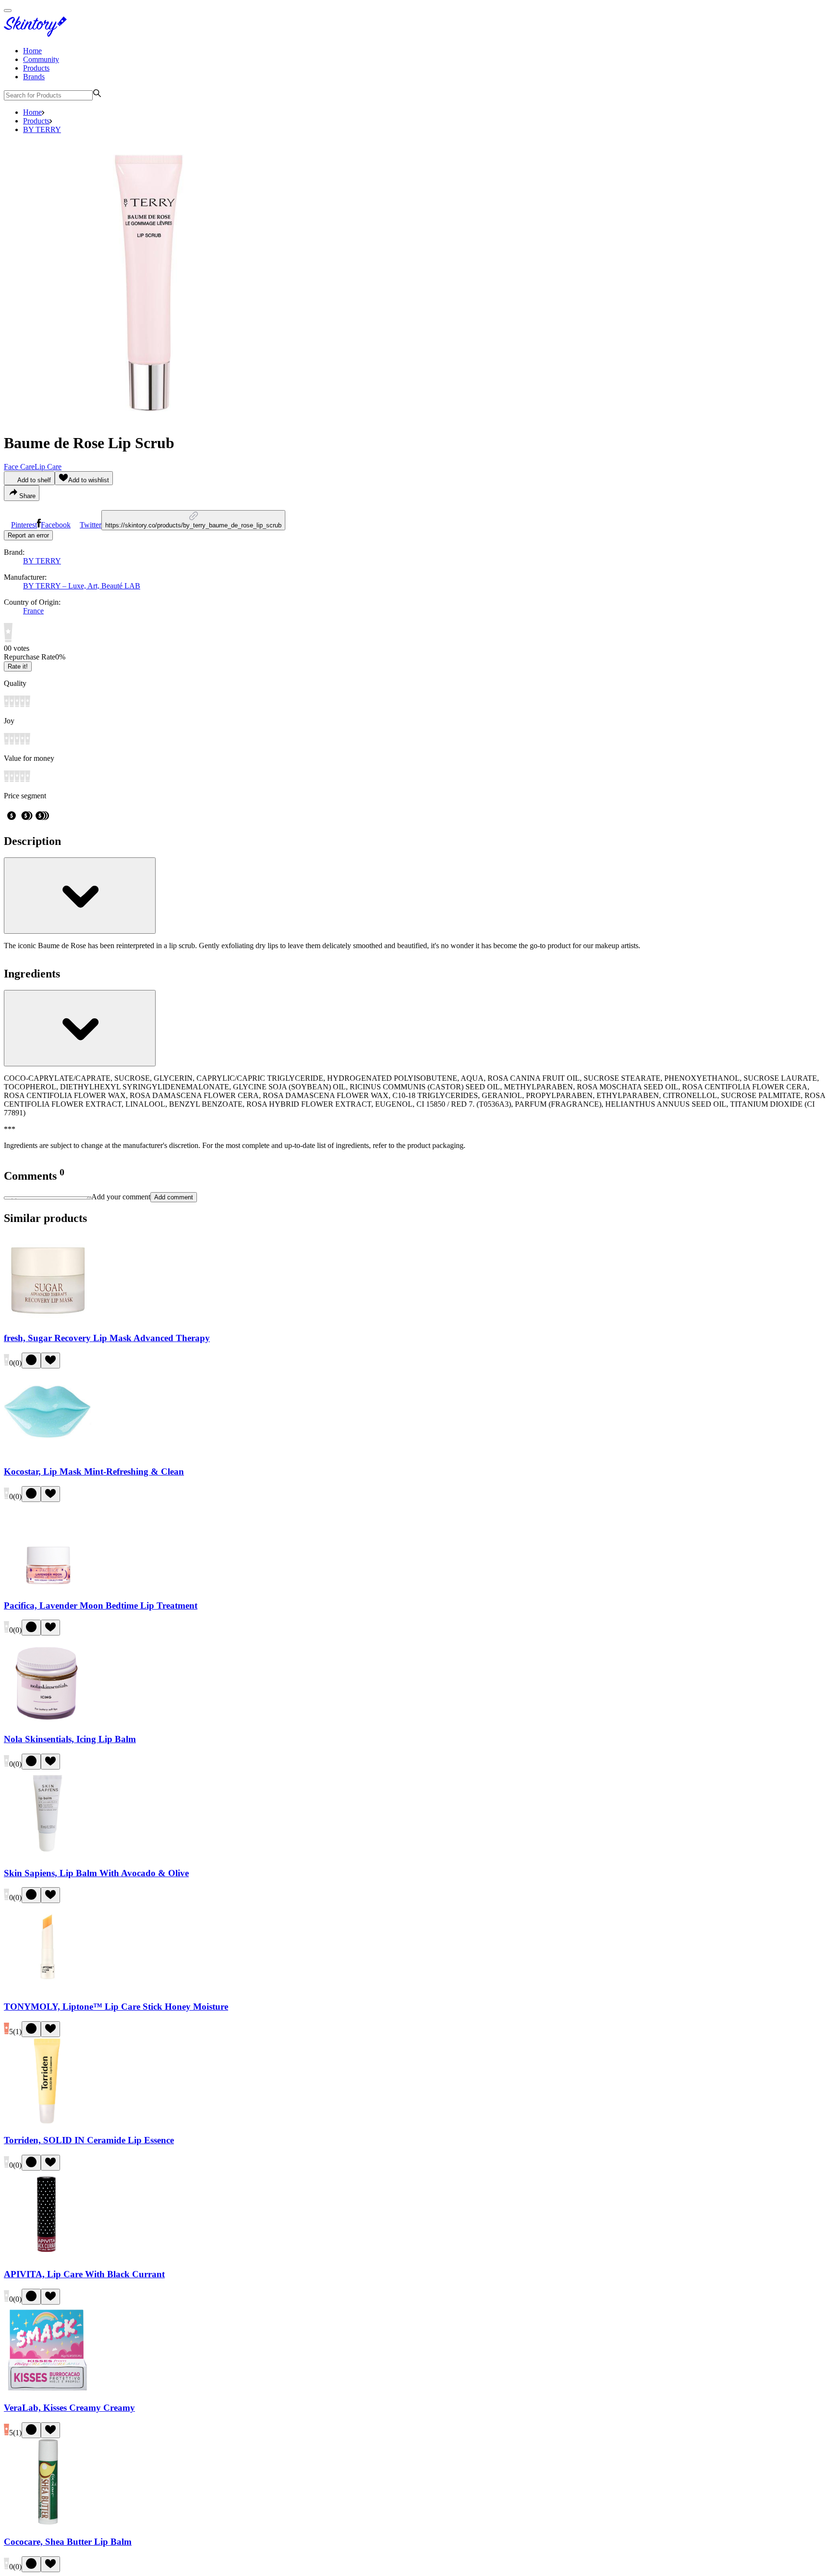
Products (36, 68)
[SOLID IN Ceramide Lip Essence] (48, 2122)
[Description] (80, 896)
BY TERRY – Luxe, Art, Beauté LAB (82, 586)
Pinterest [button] (24, 525)
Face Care (19, 467)
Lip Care (48, 467)
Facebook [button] (56, 525)
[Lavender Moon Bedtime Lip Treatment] (48, 1587)
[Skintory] (37, 34)
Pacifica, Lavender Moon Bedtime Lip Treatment (101, 1605)
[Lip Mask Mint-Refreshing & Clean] (48, 1453)
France (33, 611)
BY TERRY (42, 129)
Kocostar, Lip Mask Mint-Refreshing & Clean (94, 1471)
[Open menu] (8, 11)
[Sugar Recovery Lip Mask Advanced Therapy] (48, 1319)
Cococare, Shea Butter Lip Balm (68, 2542)
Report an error (28, 535)
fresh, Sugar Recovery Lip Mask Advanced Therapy (107, 1338)
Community (41, 59)
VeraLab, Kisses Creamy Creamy (69, 2408)
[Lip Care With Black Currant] (48, 2255)
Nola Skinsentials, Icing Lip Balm (70, 1739)
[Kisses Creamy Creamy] (48, 2389)
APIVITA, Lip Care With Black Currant (84, 2274)
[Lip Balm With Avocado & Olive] (48, 1854)
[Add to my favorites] (50, 1361)
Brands (34, 77)
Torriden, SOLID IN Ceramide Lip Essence (89, 2140)
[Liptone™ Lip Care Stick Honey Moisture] (48, 1988)
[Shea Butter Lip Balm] (48, 2523)
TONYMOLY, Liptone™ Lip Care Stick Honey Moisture (116, 2007)
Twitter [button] (91, 525)
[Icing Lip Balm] (48, 1720)
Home (32, 51)
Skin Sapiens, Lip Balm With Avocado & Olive (96, 1873)
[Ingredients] (80, 1028)
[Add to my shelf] (31, 1361)
